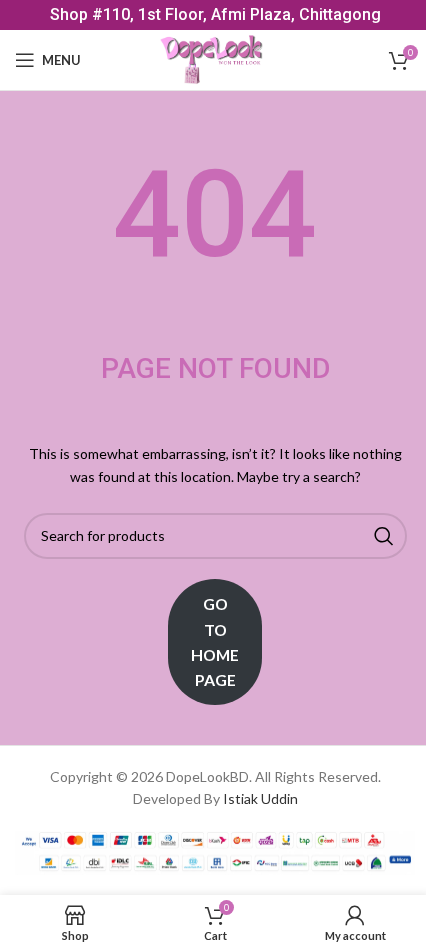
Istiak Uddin (260, 798)
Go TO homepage (215, 641)
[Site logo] (215, 58)
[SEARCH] (384, 536)
